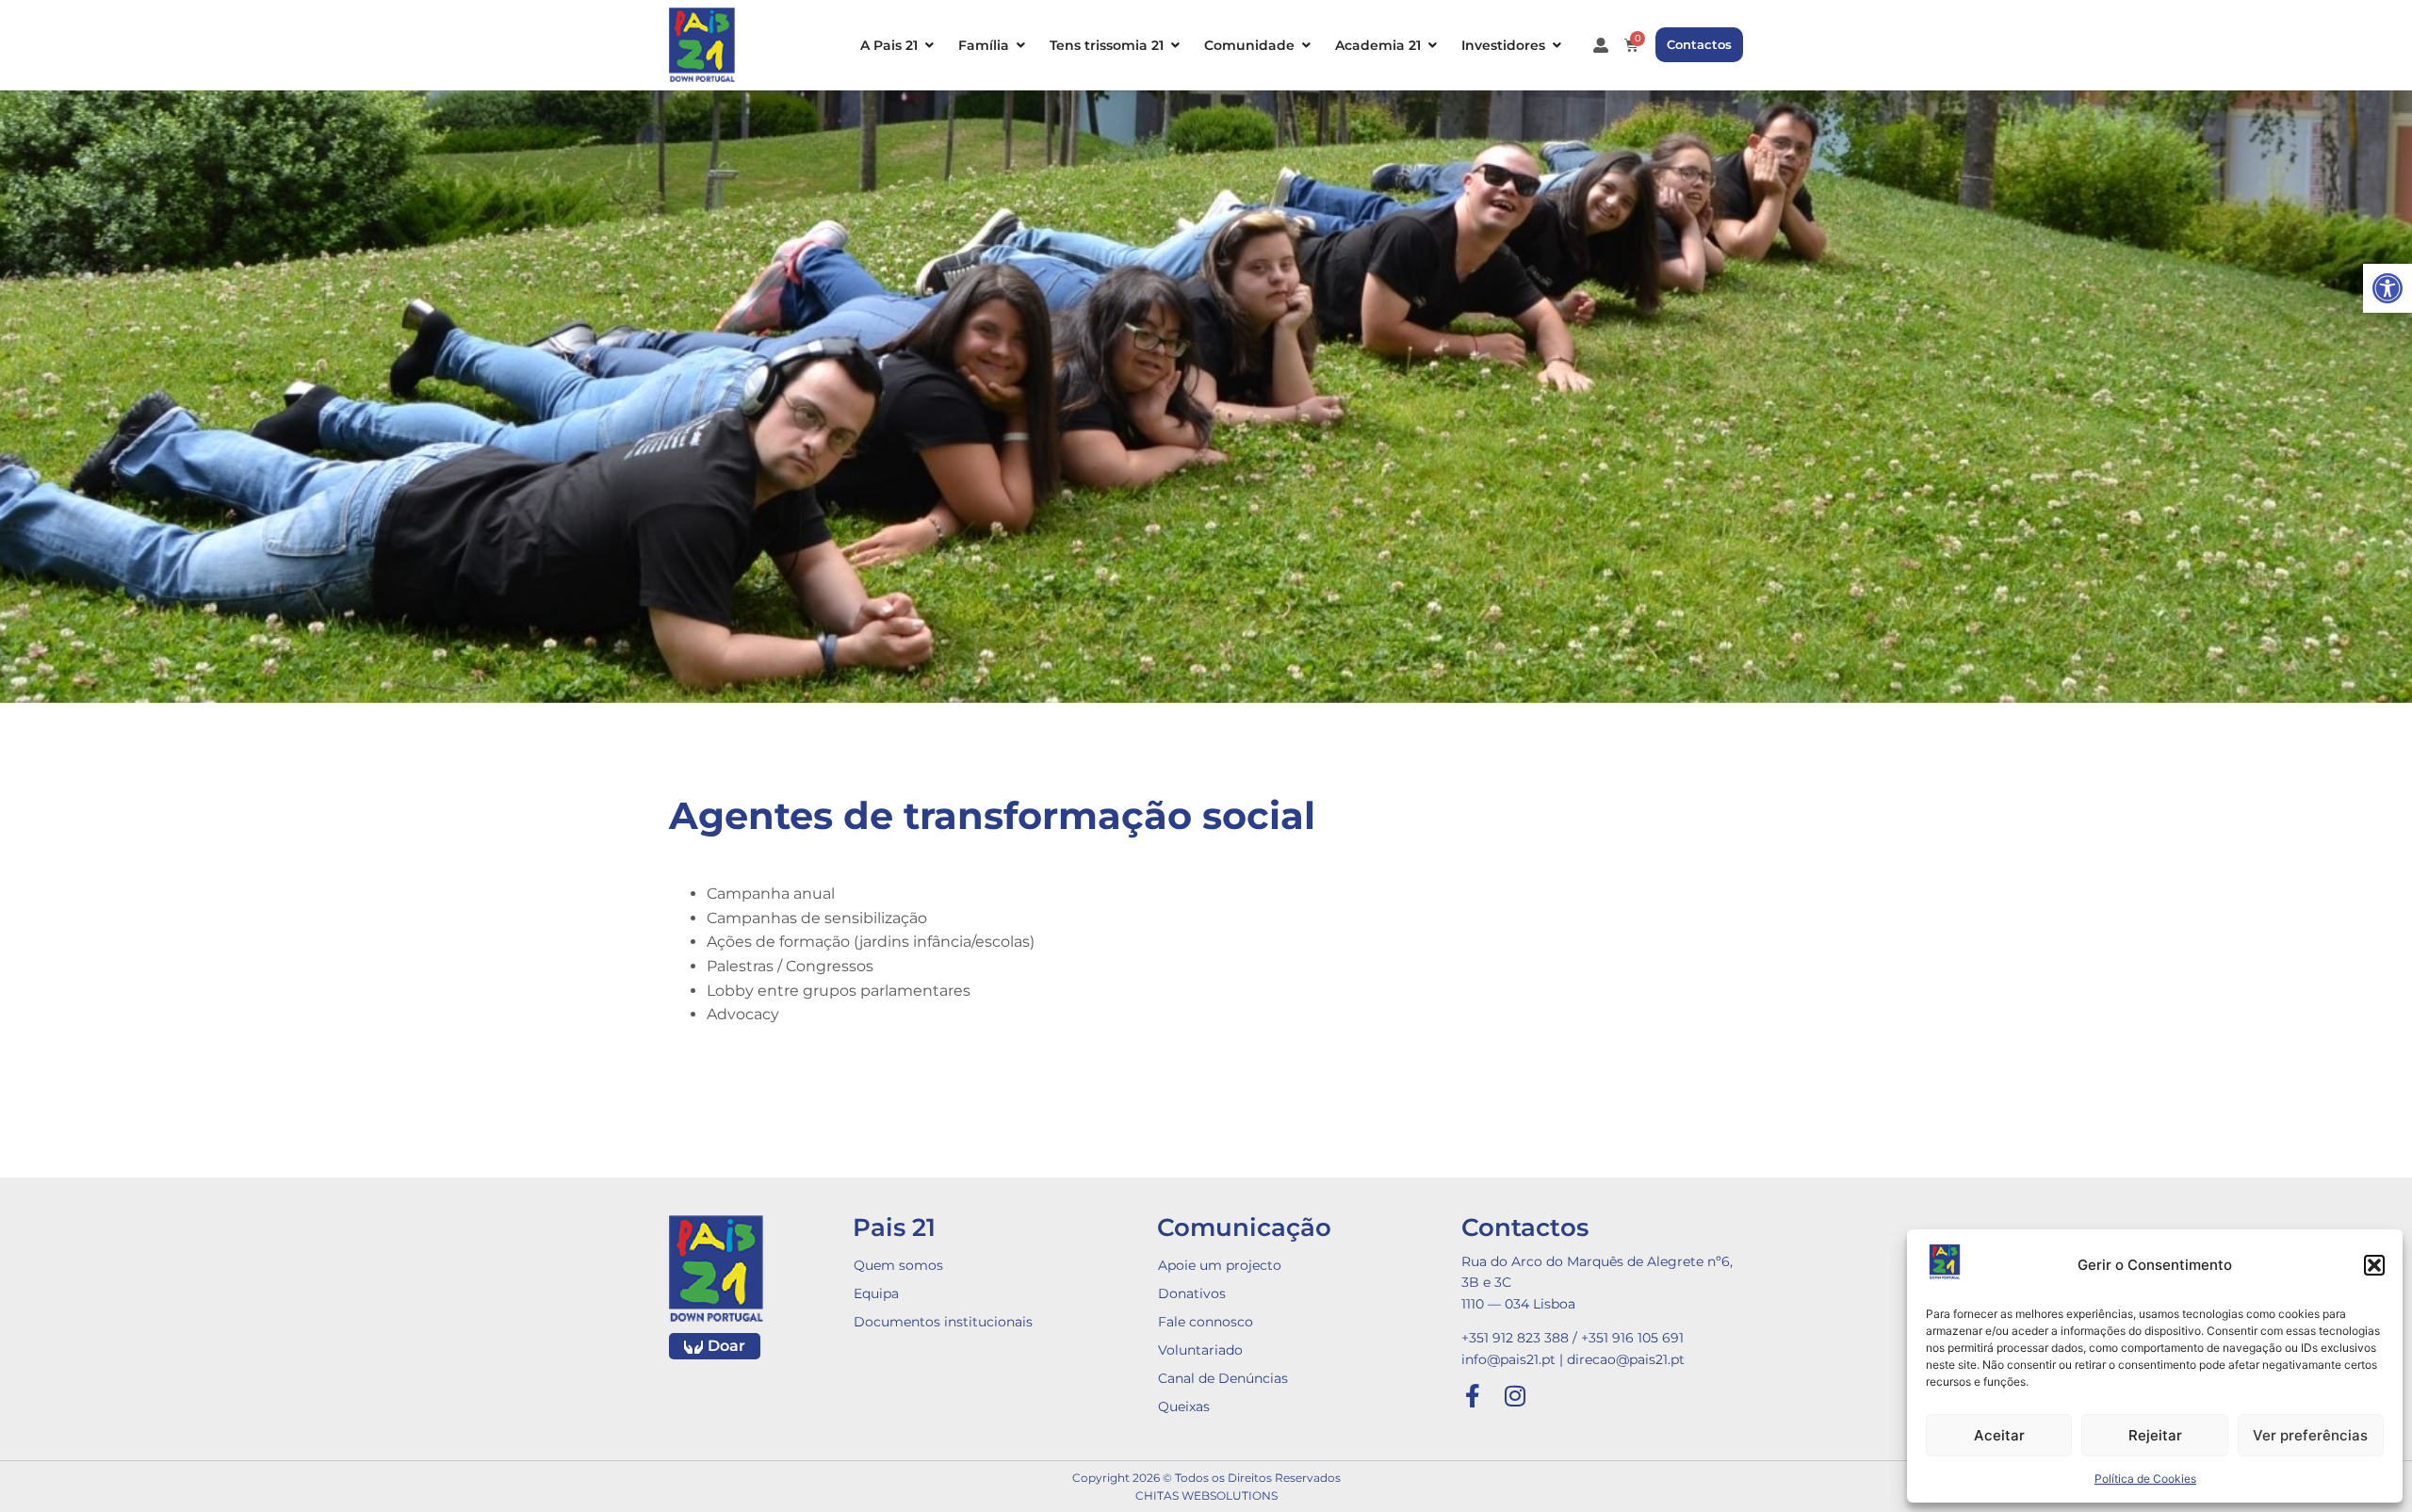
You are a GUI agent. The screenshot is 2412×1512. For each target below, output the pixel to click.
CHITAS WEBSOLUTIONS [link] (1206, 1496)
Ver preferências (2310, 1435)
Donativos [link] (1192, 1293)
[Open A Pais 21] (929, 45)
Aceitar (1999, 1435)
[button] (2374, 1265)
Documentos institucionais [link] (943, 1322)
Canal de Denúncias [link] (1223, 1378)
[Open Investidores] (1556, 45)
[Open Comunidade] (1306, 45)
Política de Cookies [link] (2145, 1479)
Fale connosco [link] (1206, 1322)
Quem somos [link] (898, 1265)
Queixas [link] (1184, 1406)
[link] (2388, 288)
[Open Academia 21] (1432, 45)
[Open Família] (1020, 45)
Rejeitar (2155, 1435)
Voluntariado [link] (1200, 1350)
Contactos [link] (1525, 1227)
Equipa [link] (876, 1293)
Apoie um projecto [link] (1220, 1265)
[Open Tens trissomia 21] (1175, 45)
